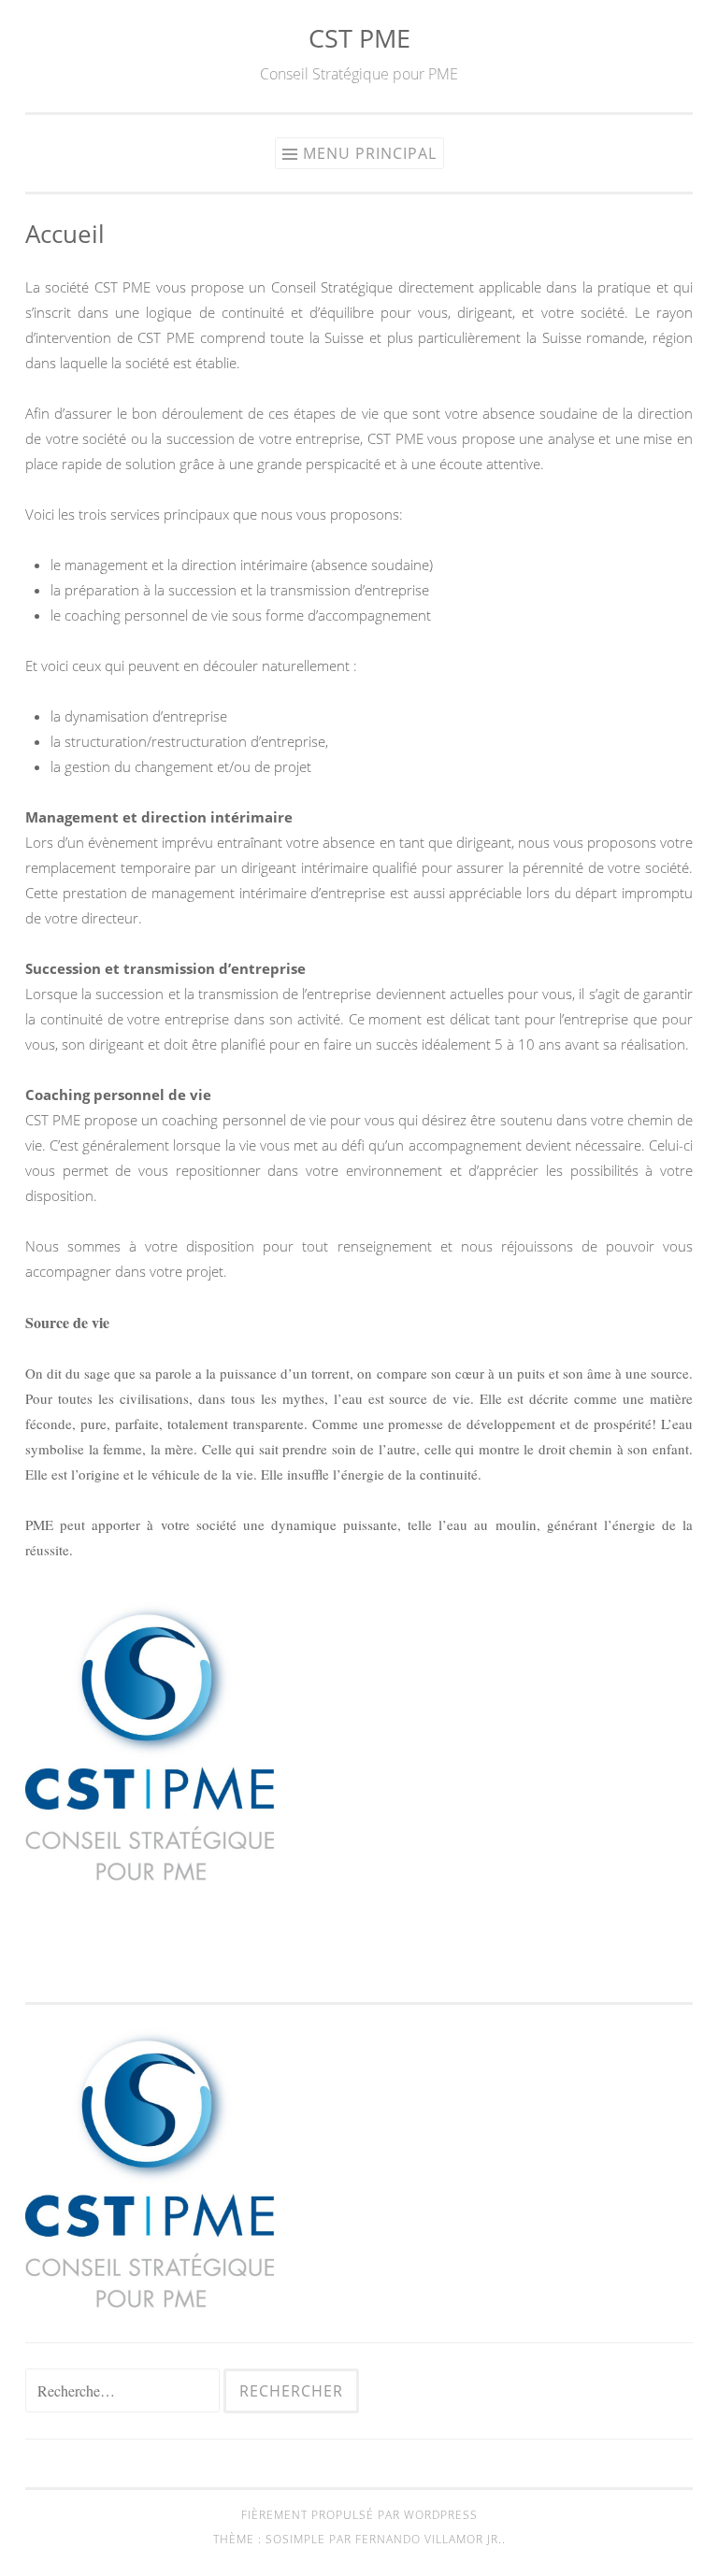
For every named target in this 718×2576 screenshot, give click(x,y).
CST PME (359, 38)
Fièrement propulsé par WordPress (359, 2515)
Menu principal (370, 153)
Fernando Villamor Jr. (429, 2539)
